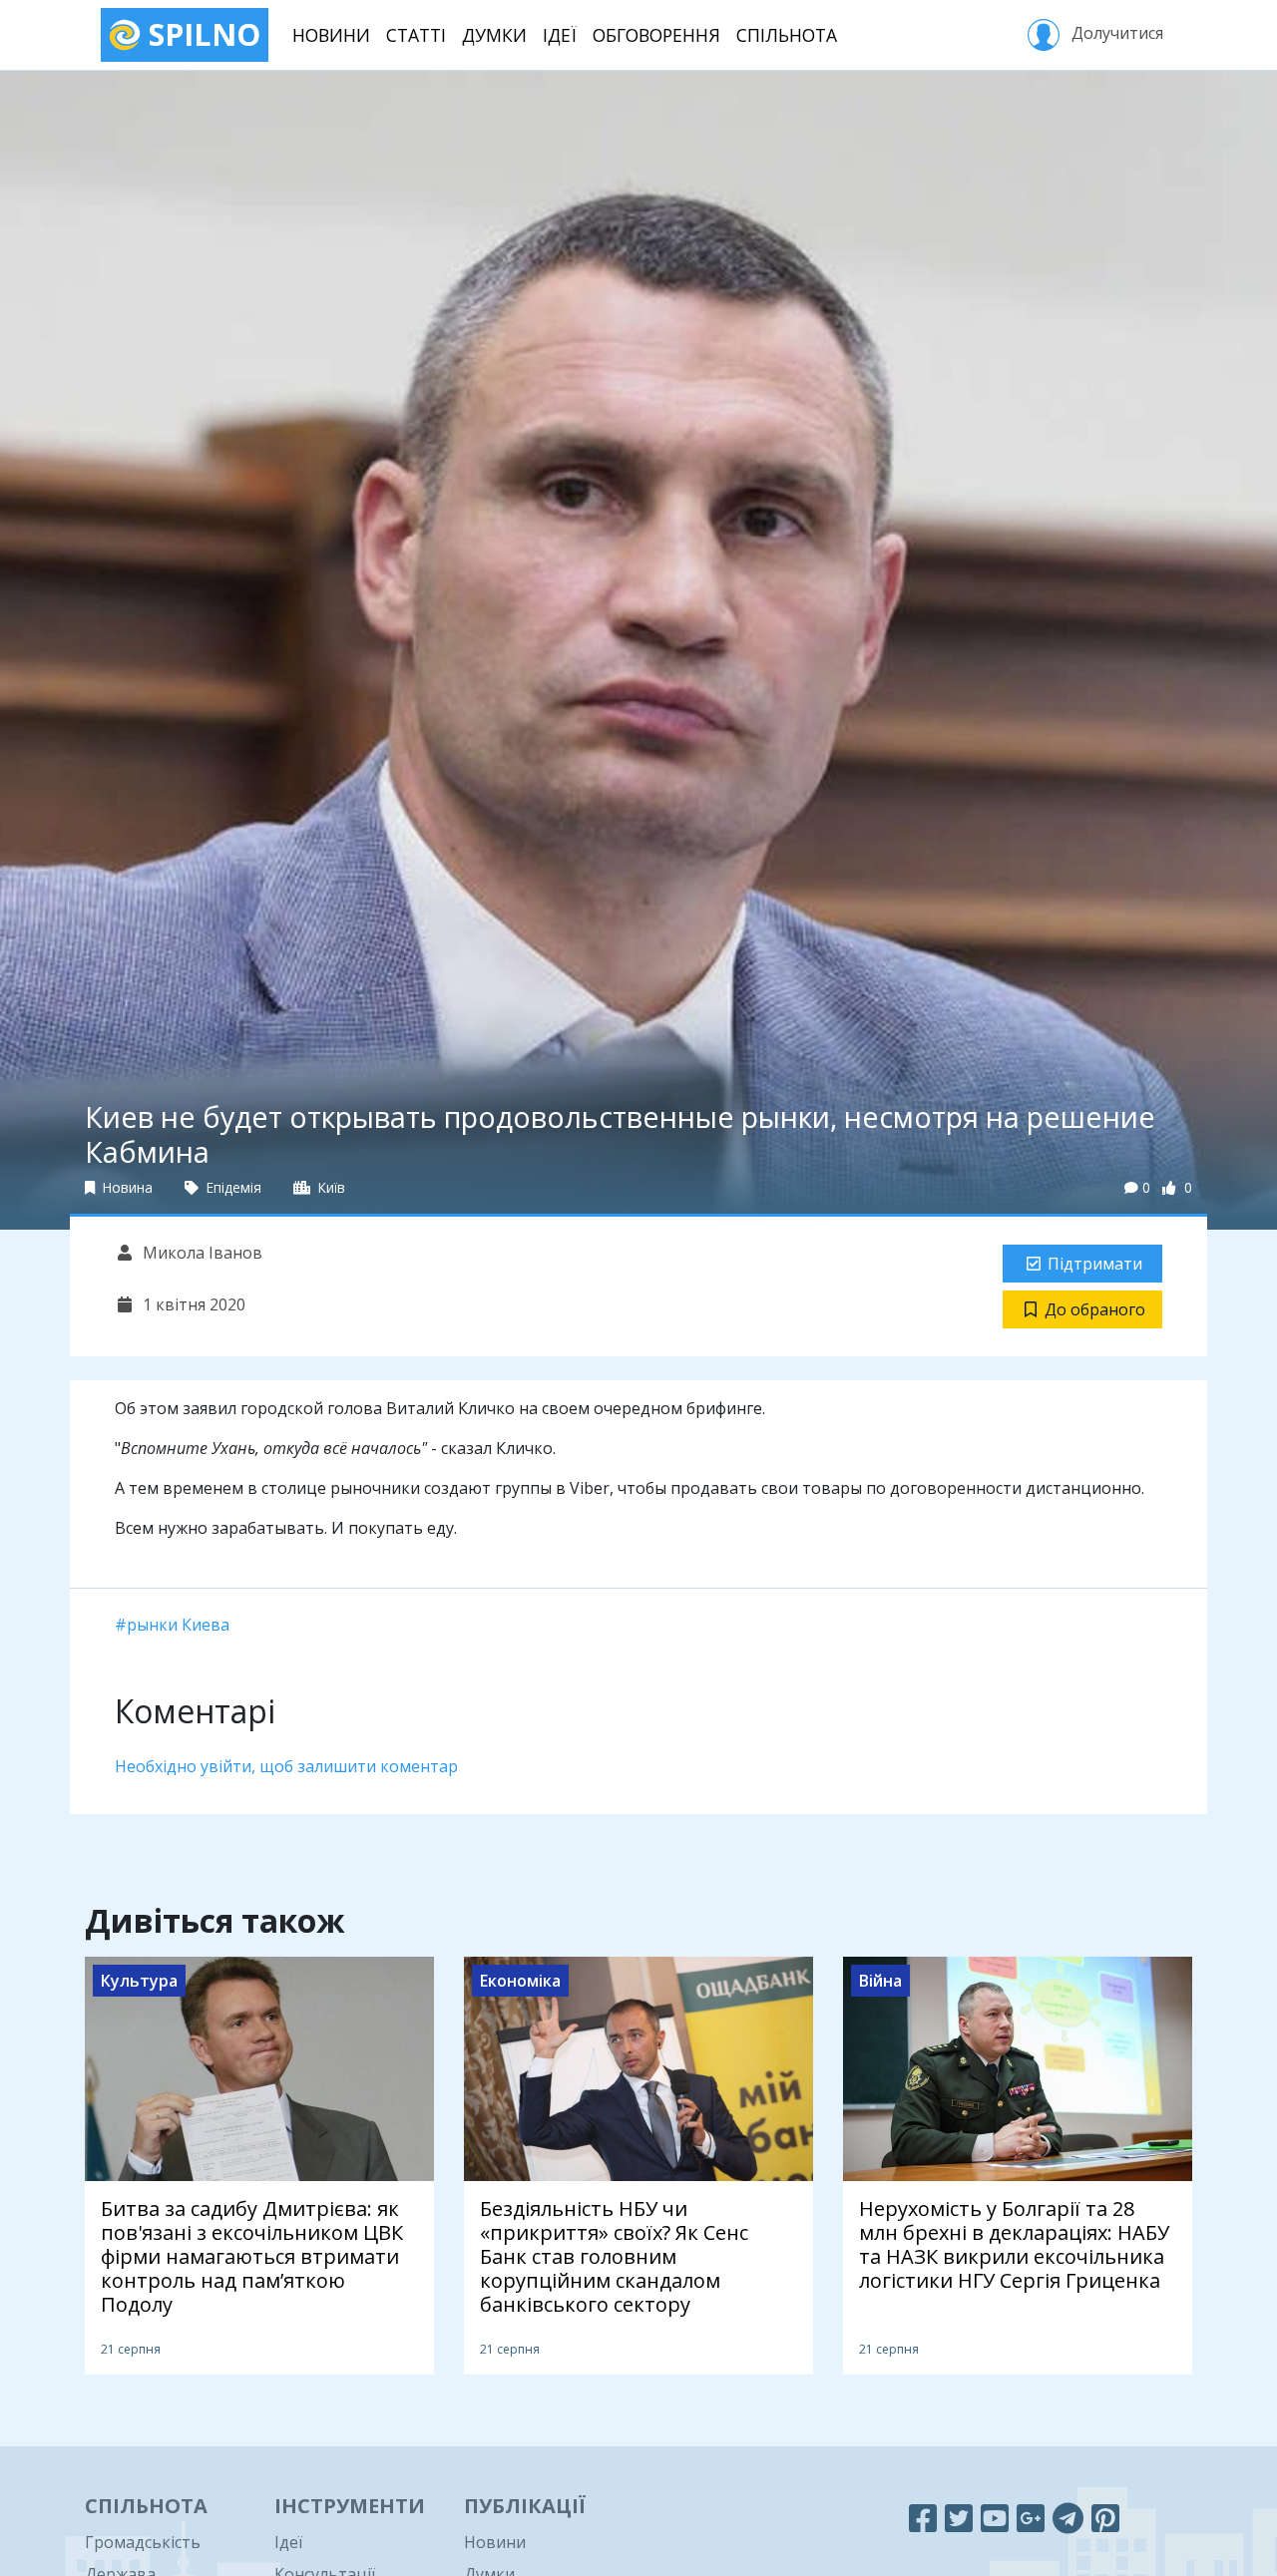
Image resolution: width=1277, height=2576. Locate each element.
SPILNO (201, 34)
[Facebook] (923, 2518)
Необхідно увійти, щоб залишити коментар (286, 1766)
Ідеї (560, 35)
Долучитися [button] (1115, 33)
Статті (416, 35)
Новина (126, 1187)
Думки (494, 35)
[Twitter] (959, 2518)
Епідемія (232, 1187)
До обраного (1095, 1309)
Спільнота (787, 35)
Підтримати (1095, 1264)
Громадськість (143, 2542)
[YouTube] (995, 2518)
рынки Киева (178, 1625)
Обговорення (656, 35)
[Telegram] (1068, 2518)
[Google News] (1031, 2518)
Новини (331, 35)
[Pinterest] (1105, 2518)
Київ (330, 1187)
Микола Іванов (201, 1253)
